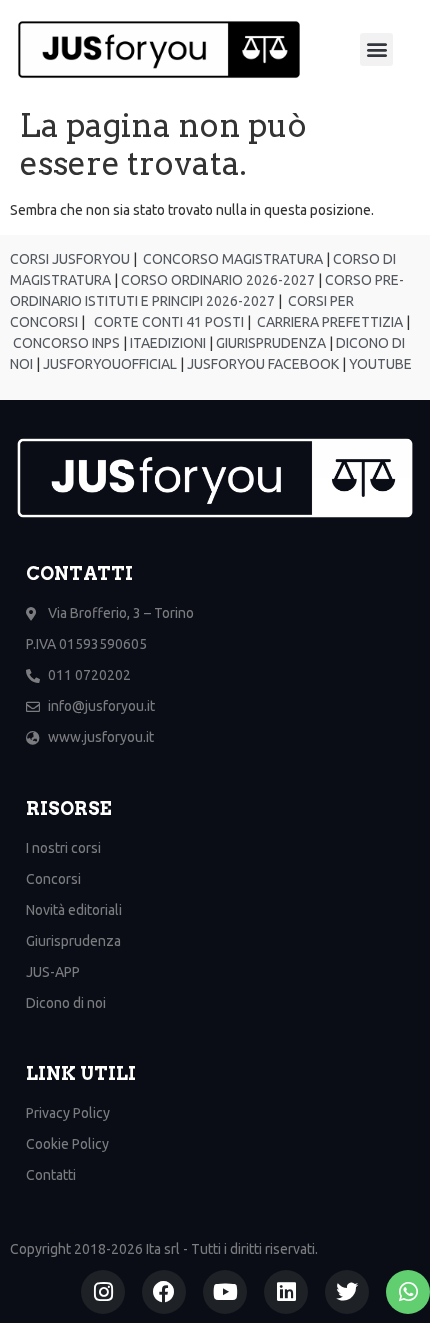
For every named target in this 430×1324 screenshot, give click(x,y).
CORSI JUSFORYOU (70, 259)
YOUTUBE (380, 364)
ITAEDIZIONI (166, 343)
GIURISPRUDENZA (271, 343)
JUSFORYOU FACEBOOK (261, 364)
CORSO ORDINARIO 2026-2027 (218, 280)
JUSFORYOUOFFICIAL (108, 364)
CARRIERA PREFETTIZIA (328, 322)
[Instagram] (103, 1292)
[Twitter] (347, 1292)
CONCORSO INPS (65, 343)
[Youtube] (225, 1292)
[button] (376, 49)
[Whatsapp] (408, 1292)
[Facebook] (164, 1292)
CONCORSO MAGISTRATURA (231, 259)
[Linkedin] (286, 1292)
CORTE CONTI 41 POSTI (169, 322)
